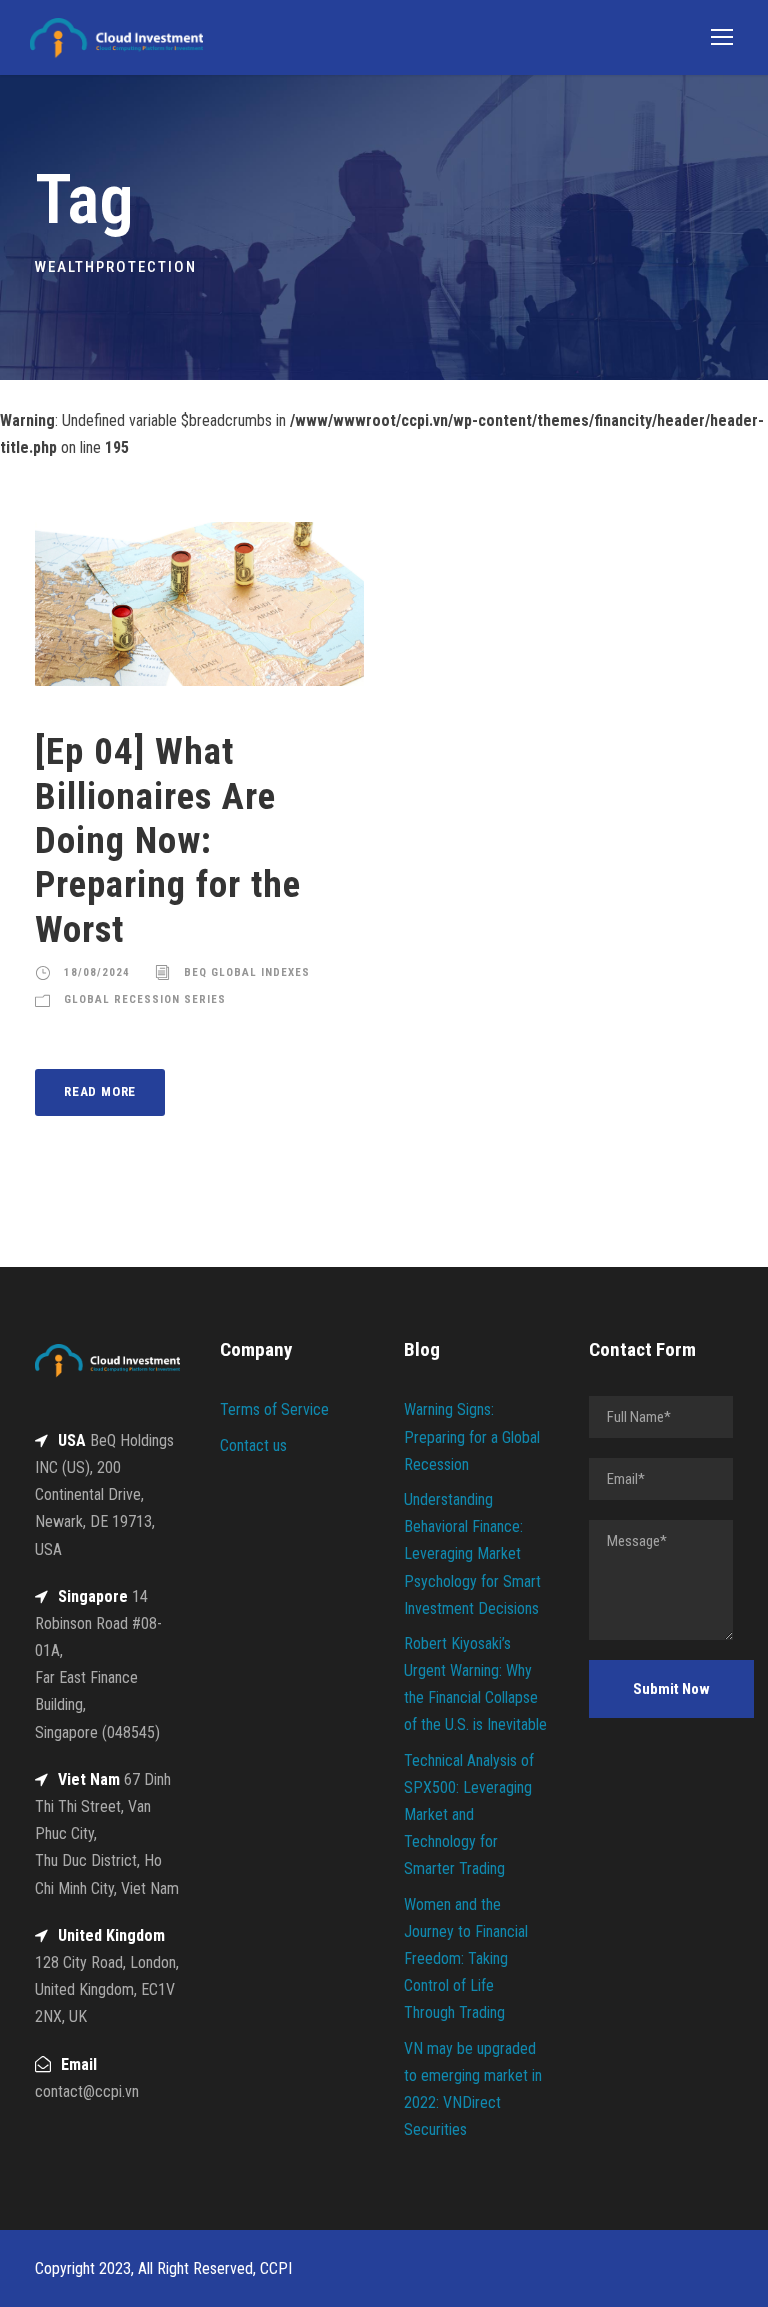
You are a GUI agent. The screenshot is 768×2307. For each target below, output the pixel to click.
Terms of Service (274, 1409)
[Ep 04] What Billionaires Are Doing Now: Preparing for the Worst (168, 840)
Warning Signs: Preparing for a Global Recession (472, 1436)
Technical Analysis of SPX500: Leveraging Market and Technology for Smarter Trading (469, 1815)
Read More (100, 1091)
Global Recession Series (145, 999)
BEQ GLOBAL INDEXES (247, 972)
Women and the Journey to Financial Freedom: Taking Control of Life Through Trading (466, 1959)
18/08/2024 (97, 972)
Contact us (253, 1445)
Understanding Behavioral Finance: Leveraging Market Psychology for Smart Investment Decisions (472, 1554)
